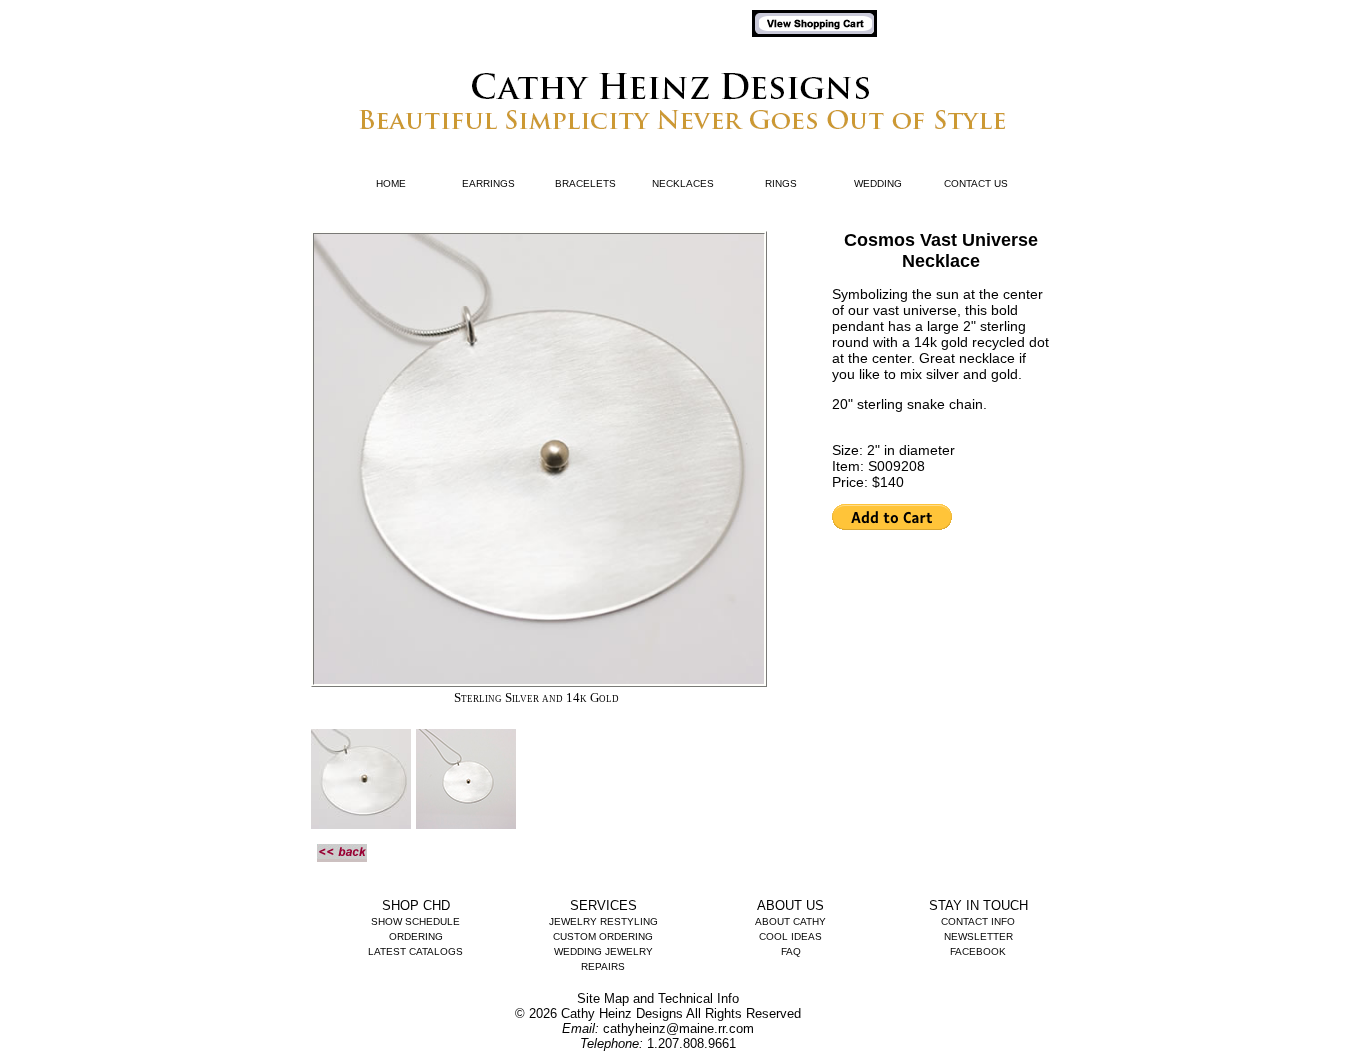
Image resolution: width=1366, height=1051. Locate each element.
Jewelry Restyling (603, 921)
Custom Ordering (603, 936)
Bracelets (585, 183)
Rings (781, 183)
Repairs (603, 966)
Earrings (488, 183)
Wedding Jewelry (603, 951)
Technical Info (698, 998)
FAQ (791, 951)
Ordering (416, 936)
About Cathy (790, 921)
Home (391, 183)
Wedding (878, 183)
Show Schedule (415, 921)
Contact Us (976, 183)
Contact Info (978, 921)
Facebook (978, 951)
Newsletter (978, 936)
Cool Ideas (790, 936)
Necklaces (683, 183)
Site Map (603, 998)
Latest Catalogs (415, 951)
